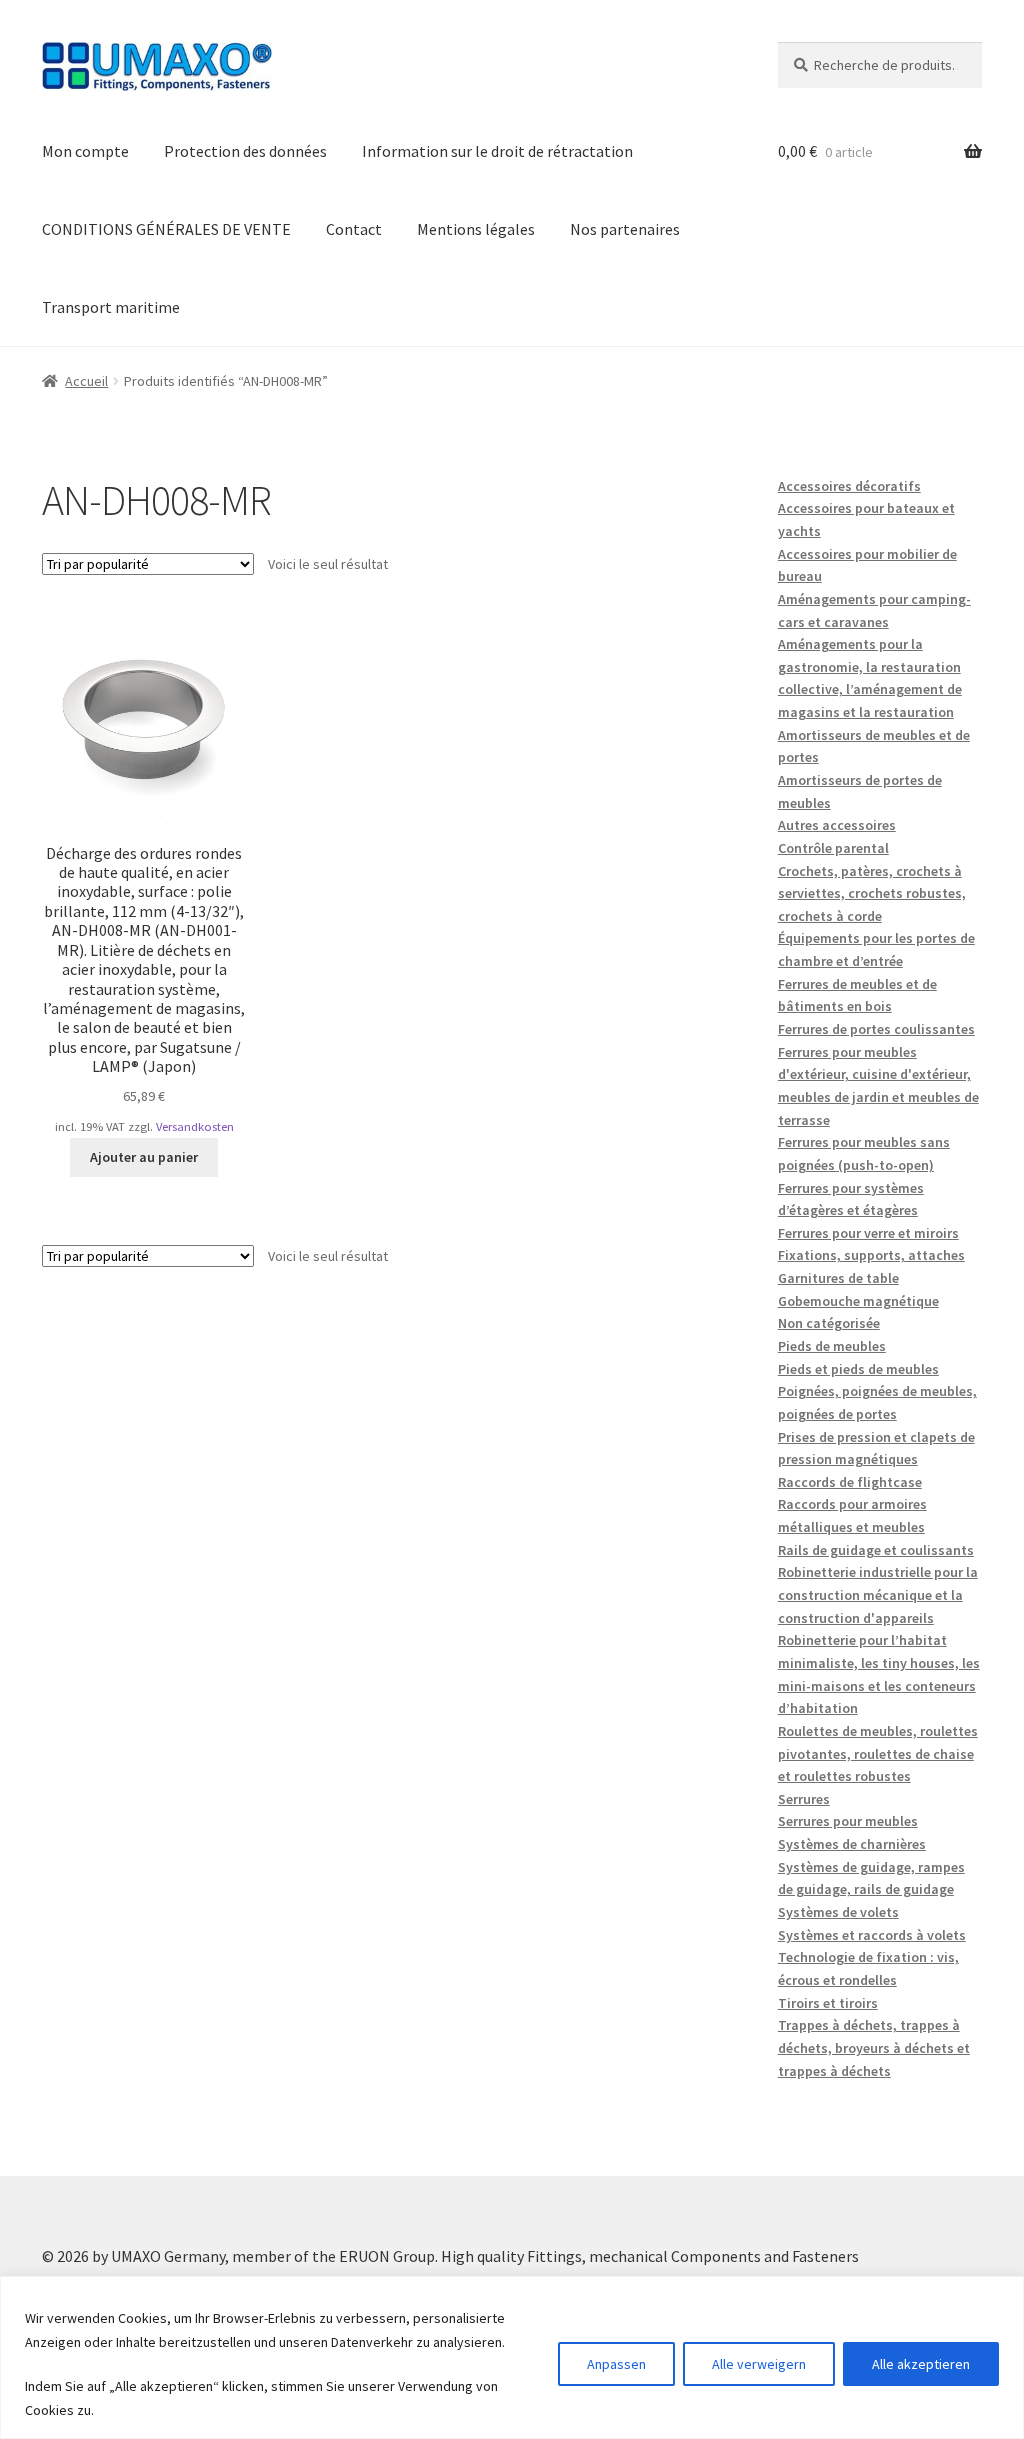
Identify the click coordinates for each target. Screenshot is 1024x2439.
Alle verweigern (759, 2364)
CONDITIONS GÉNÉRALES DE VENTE (166, 229)
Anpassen (616, 2364)
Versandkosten (195, 1126)
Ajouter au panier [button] (144, 1157)
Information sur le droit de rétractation (497, 151)
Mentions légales (476, 229)
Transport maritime (111, 307)
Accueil (86, 381)
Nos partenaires (625, 229)
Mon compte (85, 151)
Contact (354, 229)
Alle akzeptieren (921, 2364)
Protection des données (245, 151)
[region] (512, 2357)
